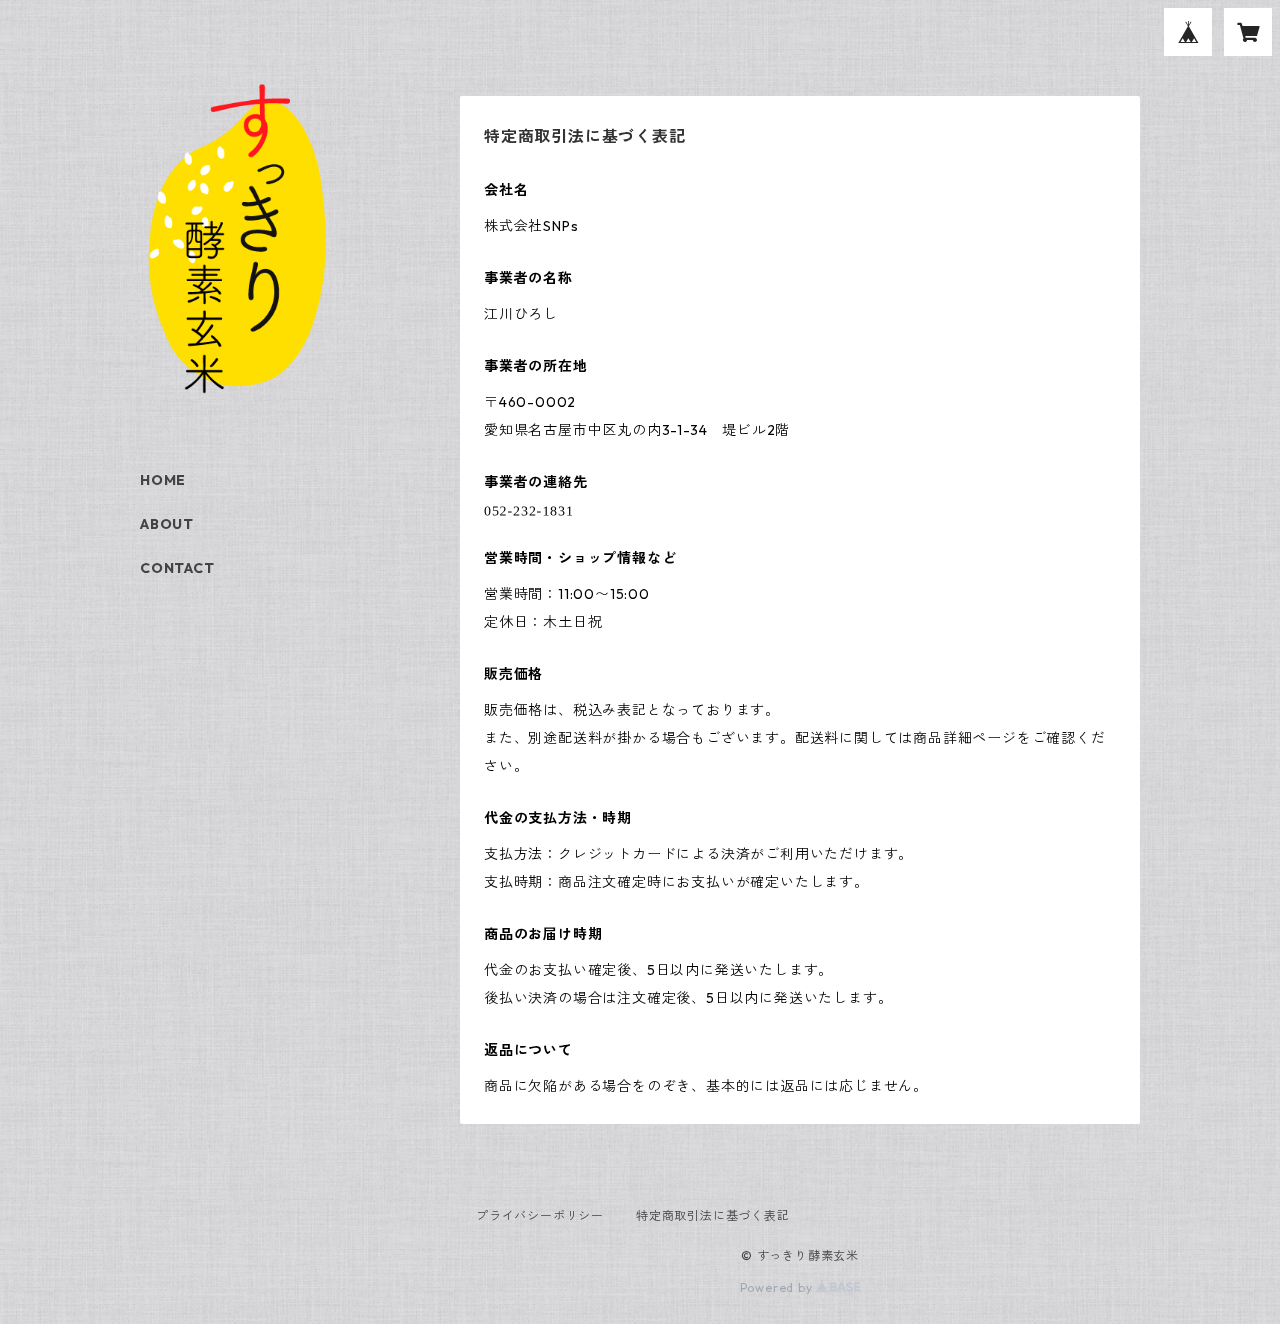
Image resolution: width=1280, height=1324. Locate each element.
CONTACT (177, 568)
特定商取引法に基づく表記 (713, 1215)
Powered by (778, 1287)
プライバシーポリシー (540, 1215)
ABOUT (167, 524)
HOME (163, 480)
